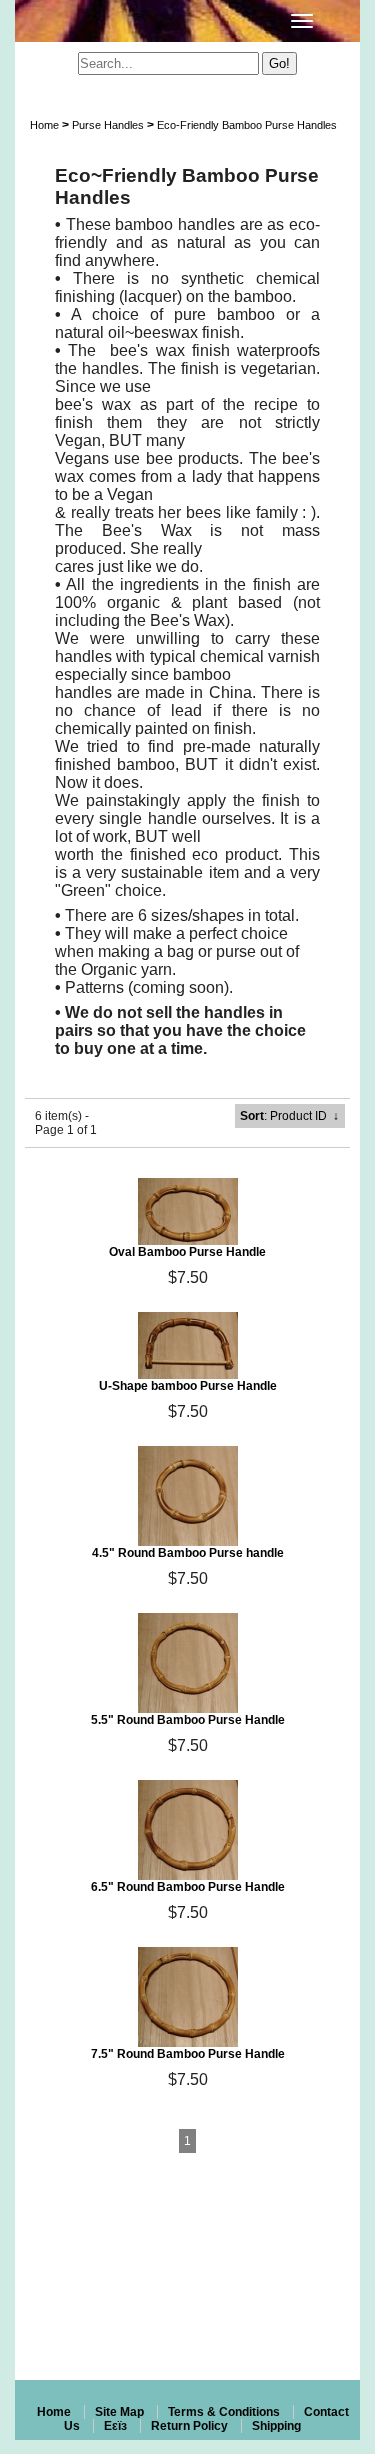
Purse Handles (108, 125)
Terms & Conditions (224, 2412)
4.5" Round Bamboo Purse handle (188, 1553)
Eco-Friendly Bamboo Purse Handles (247, 125)
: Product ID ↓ (289, 1116)
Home (44, 125)
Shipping (276, 2426)
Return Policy (189, 2426)
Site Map (119, 2412)
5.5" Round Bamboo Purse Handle (188, 1720)
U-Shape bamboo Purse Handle (188, 1386)
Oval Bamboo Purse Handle (187, 1252)
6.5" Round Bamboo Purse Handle (188, 1887)
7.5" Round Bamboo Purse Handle (188, 2054)
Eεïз (115, 2426)
